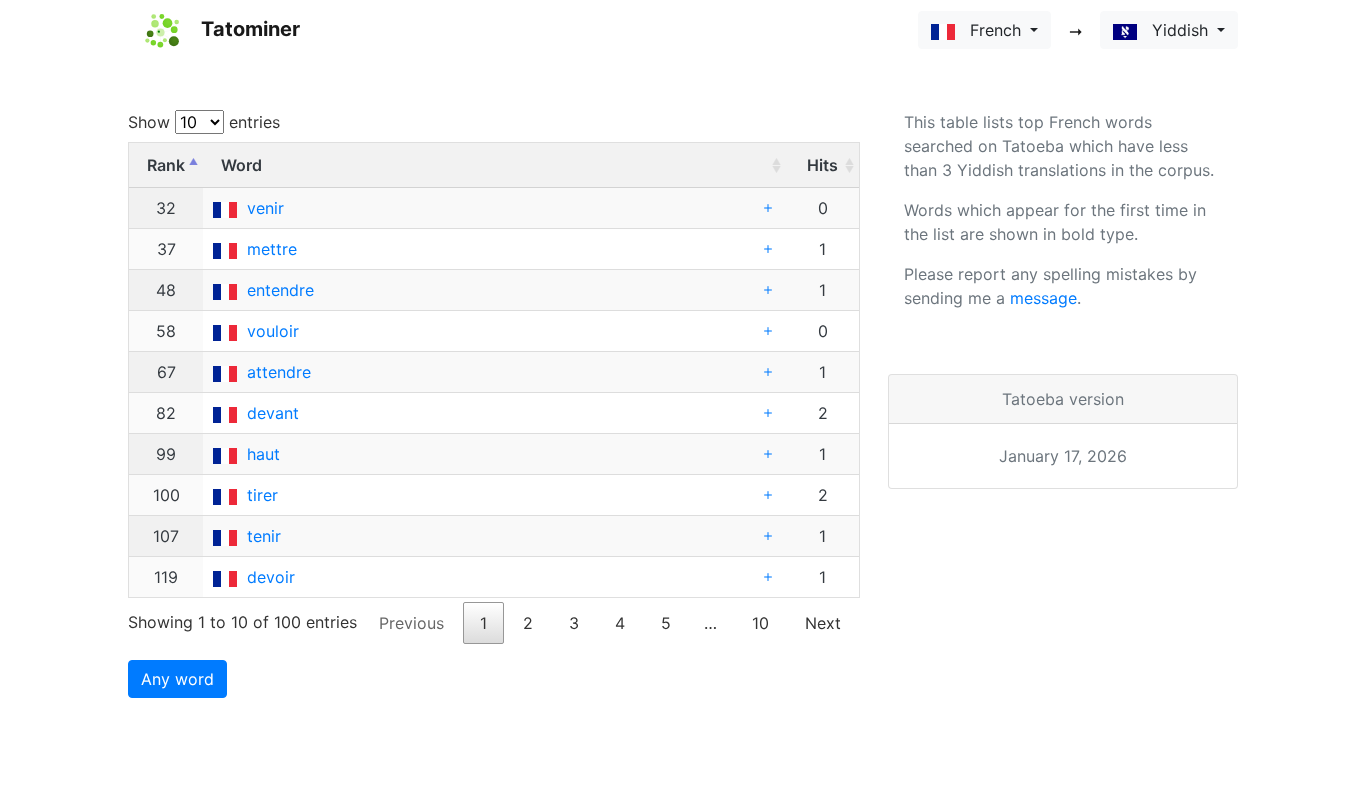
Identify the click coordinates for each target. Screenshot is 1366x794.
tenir (264, 536)
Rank (166, 165)
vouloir (273, 331)
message (1043, 298)
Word (241, 165)
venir (265, 208)
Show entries (204, 122)
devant (273, 413)
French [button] (990, 30)
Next (823, 623)
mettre (272, 249)
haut (263, 454)
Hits (822, 165)
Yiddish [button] (1175, 30)
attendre (279, 372)
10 (760, 623)
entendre (280, 290)
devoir (271, 577)
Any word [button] (177, 679)
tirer (262, 495)
